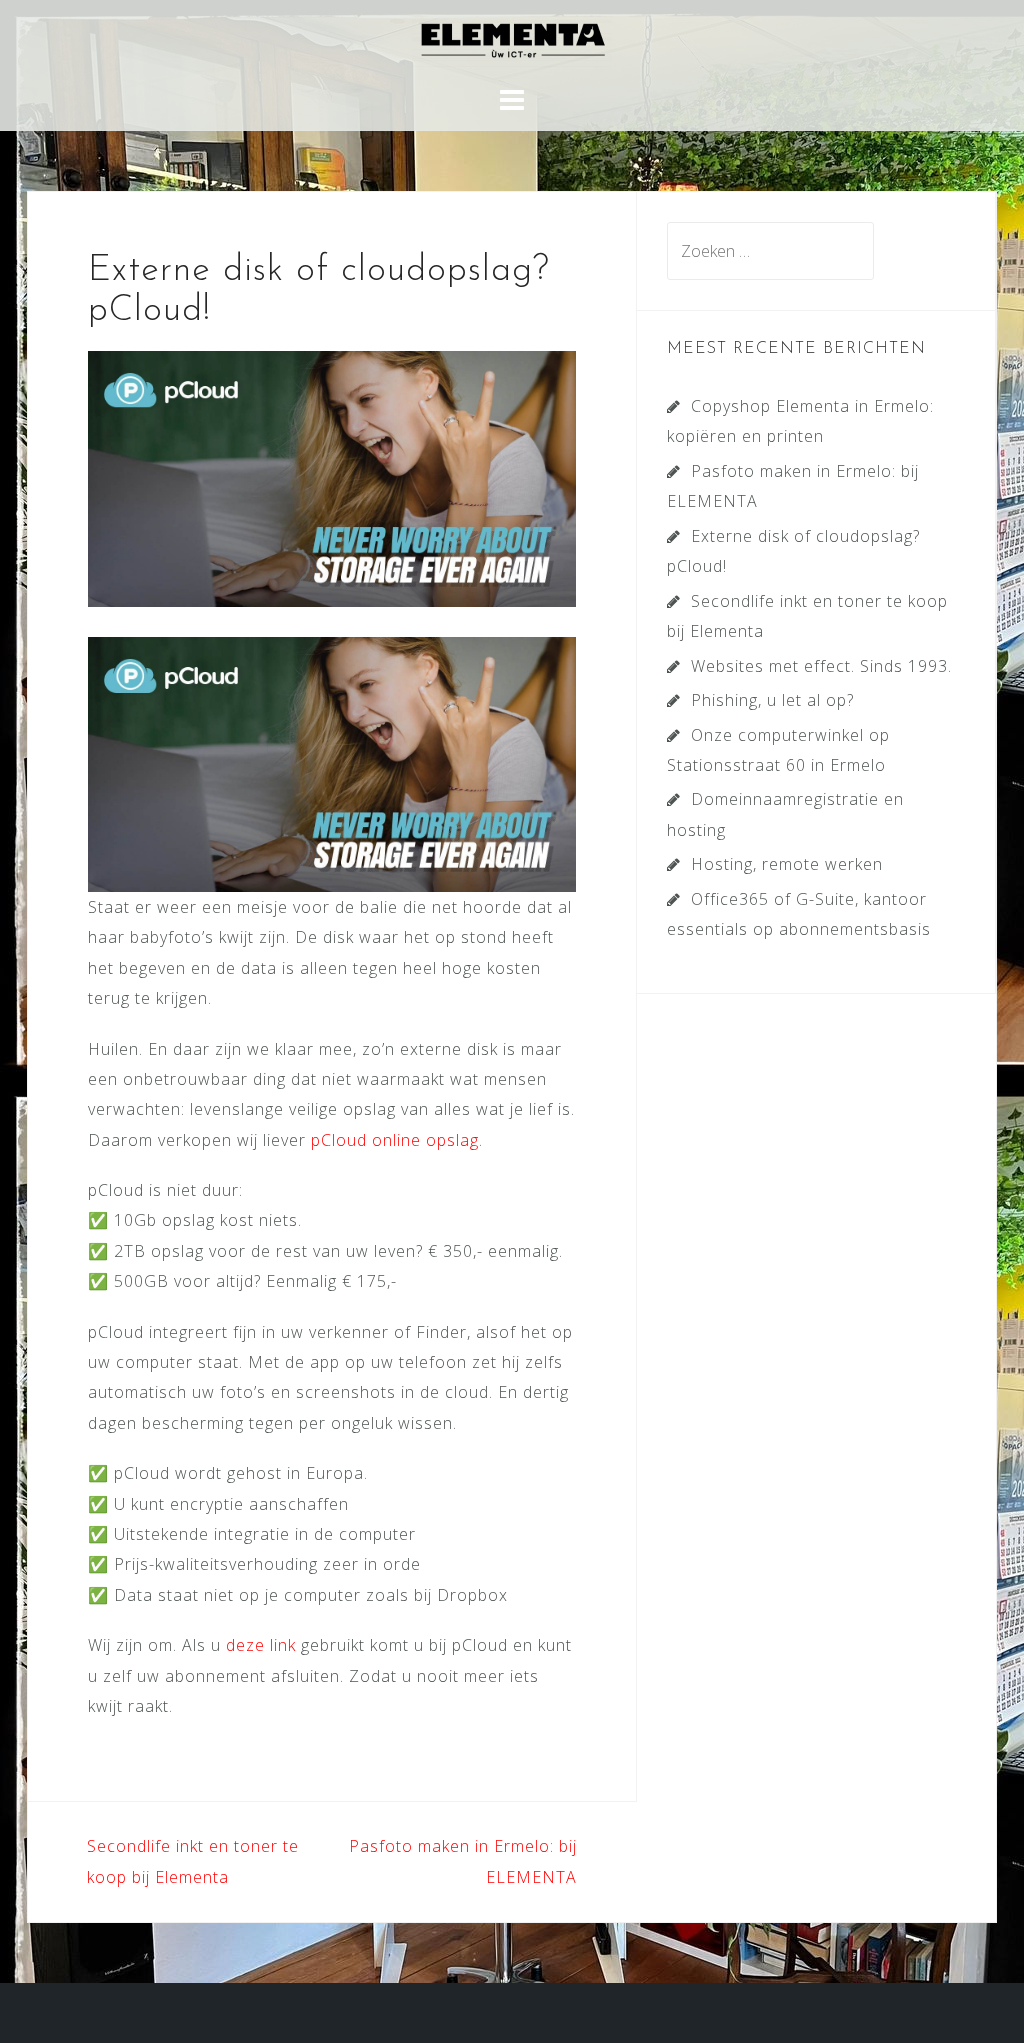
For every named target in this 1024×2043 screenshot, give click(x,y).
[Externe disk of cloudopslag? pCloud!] (332, 477)
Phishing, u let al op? (772, 700)
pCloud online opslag (395, 1140)
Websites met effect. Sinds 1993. (821, 666)
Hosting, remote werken (787, 864)
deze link (263, 1645)
